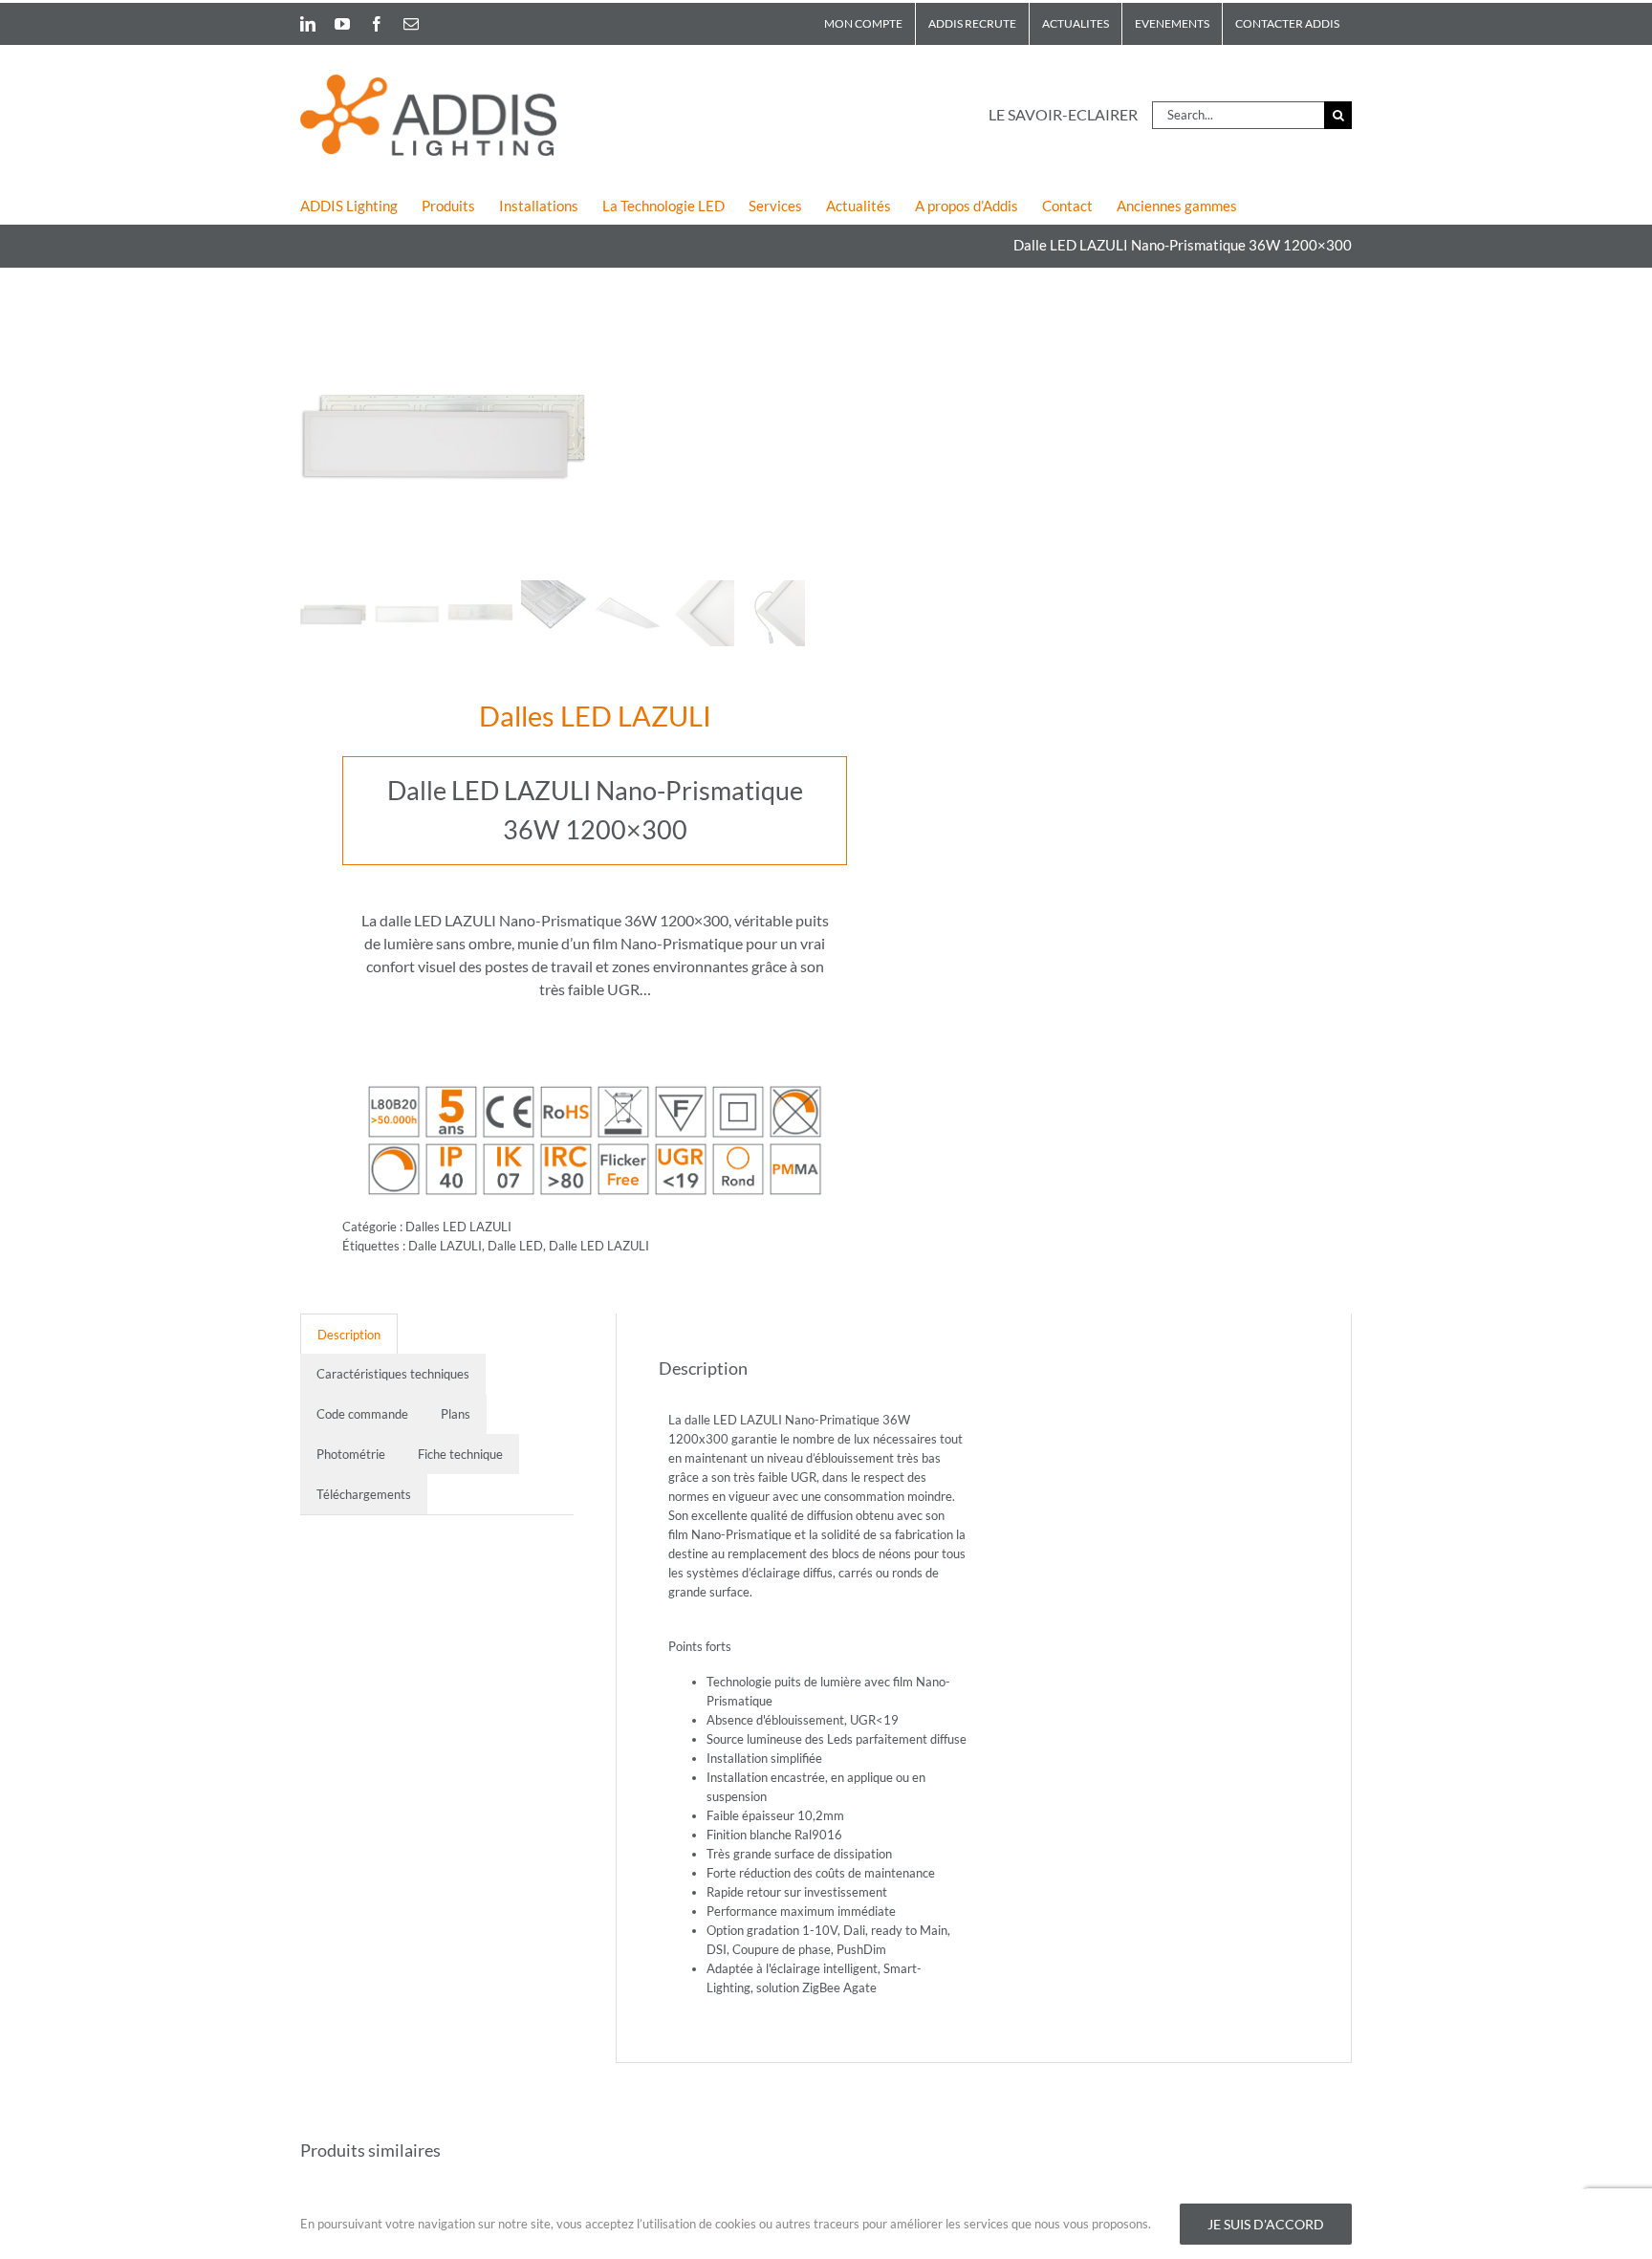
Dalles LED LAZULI (595, 716)
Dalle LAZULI (445, 1246)
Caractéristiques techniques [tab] (393, 1374)
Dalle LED (515, 1246)
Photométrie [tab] (351, 1454)
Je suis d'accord (1266, 2224)
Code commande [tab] (362, 1414)
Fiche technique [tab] (460, 1454)
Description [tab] (349, 1335)
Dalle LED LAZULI (599, 1246)
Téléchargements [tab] (364, 1494)
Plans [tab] (456, 1414)
